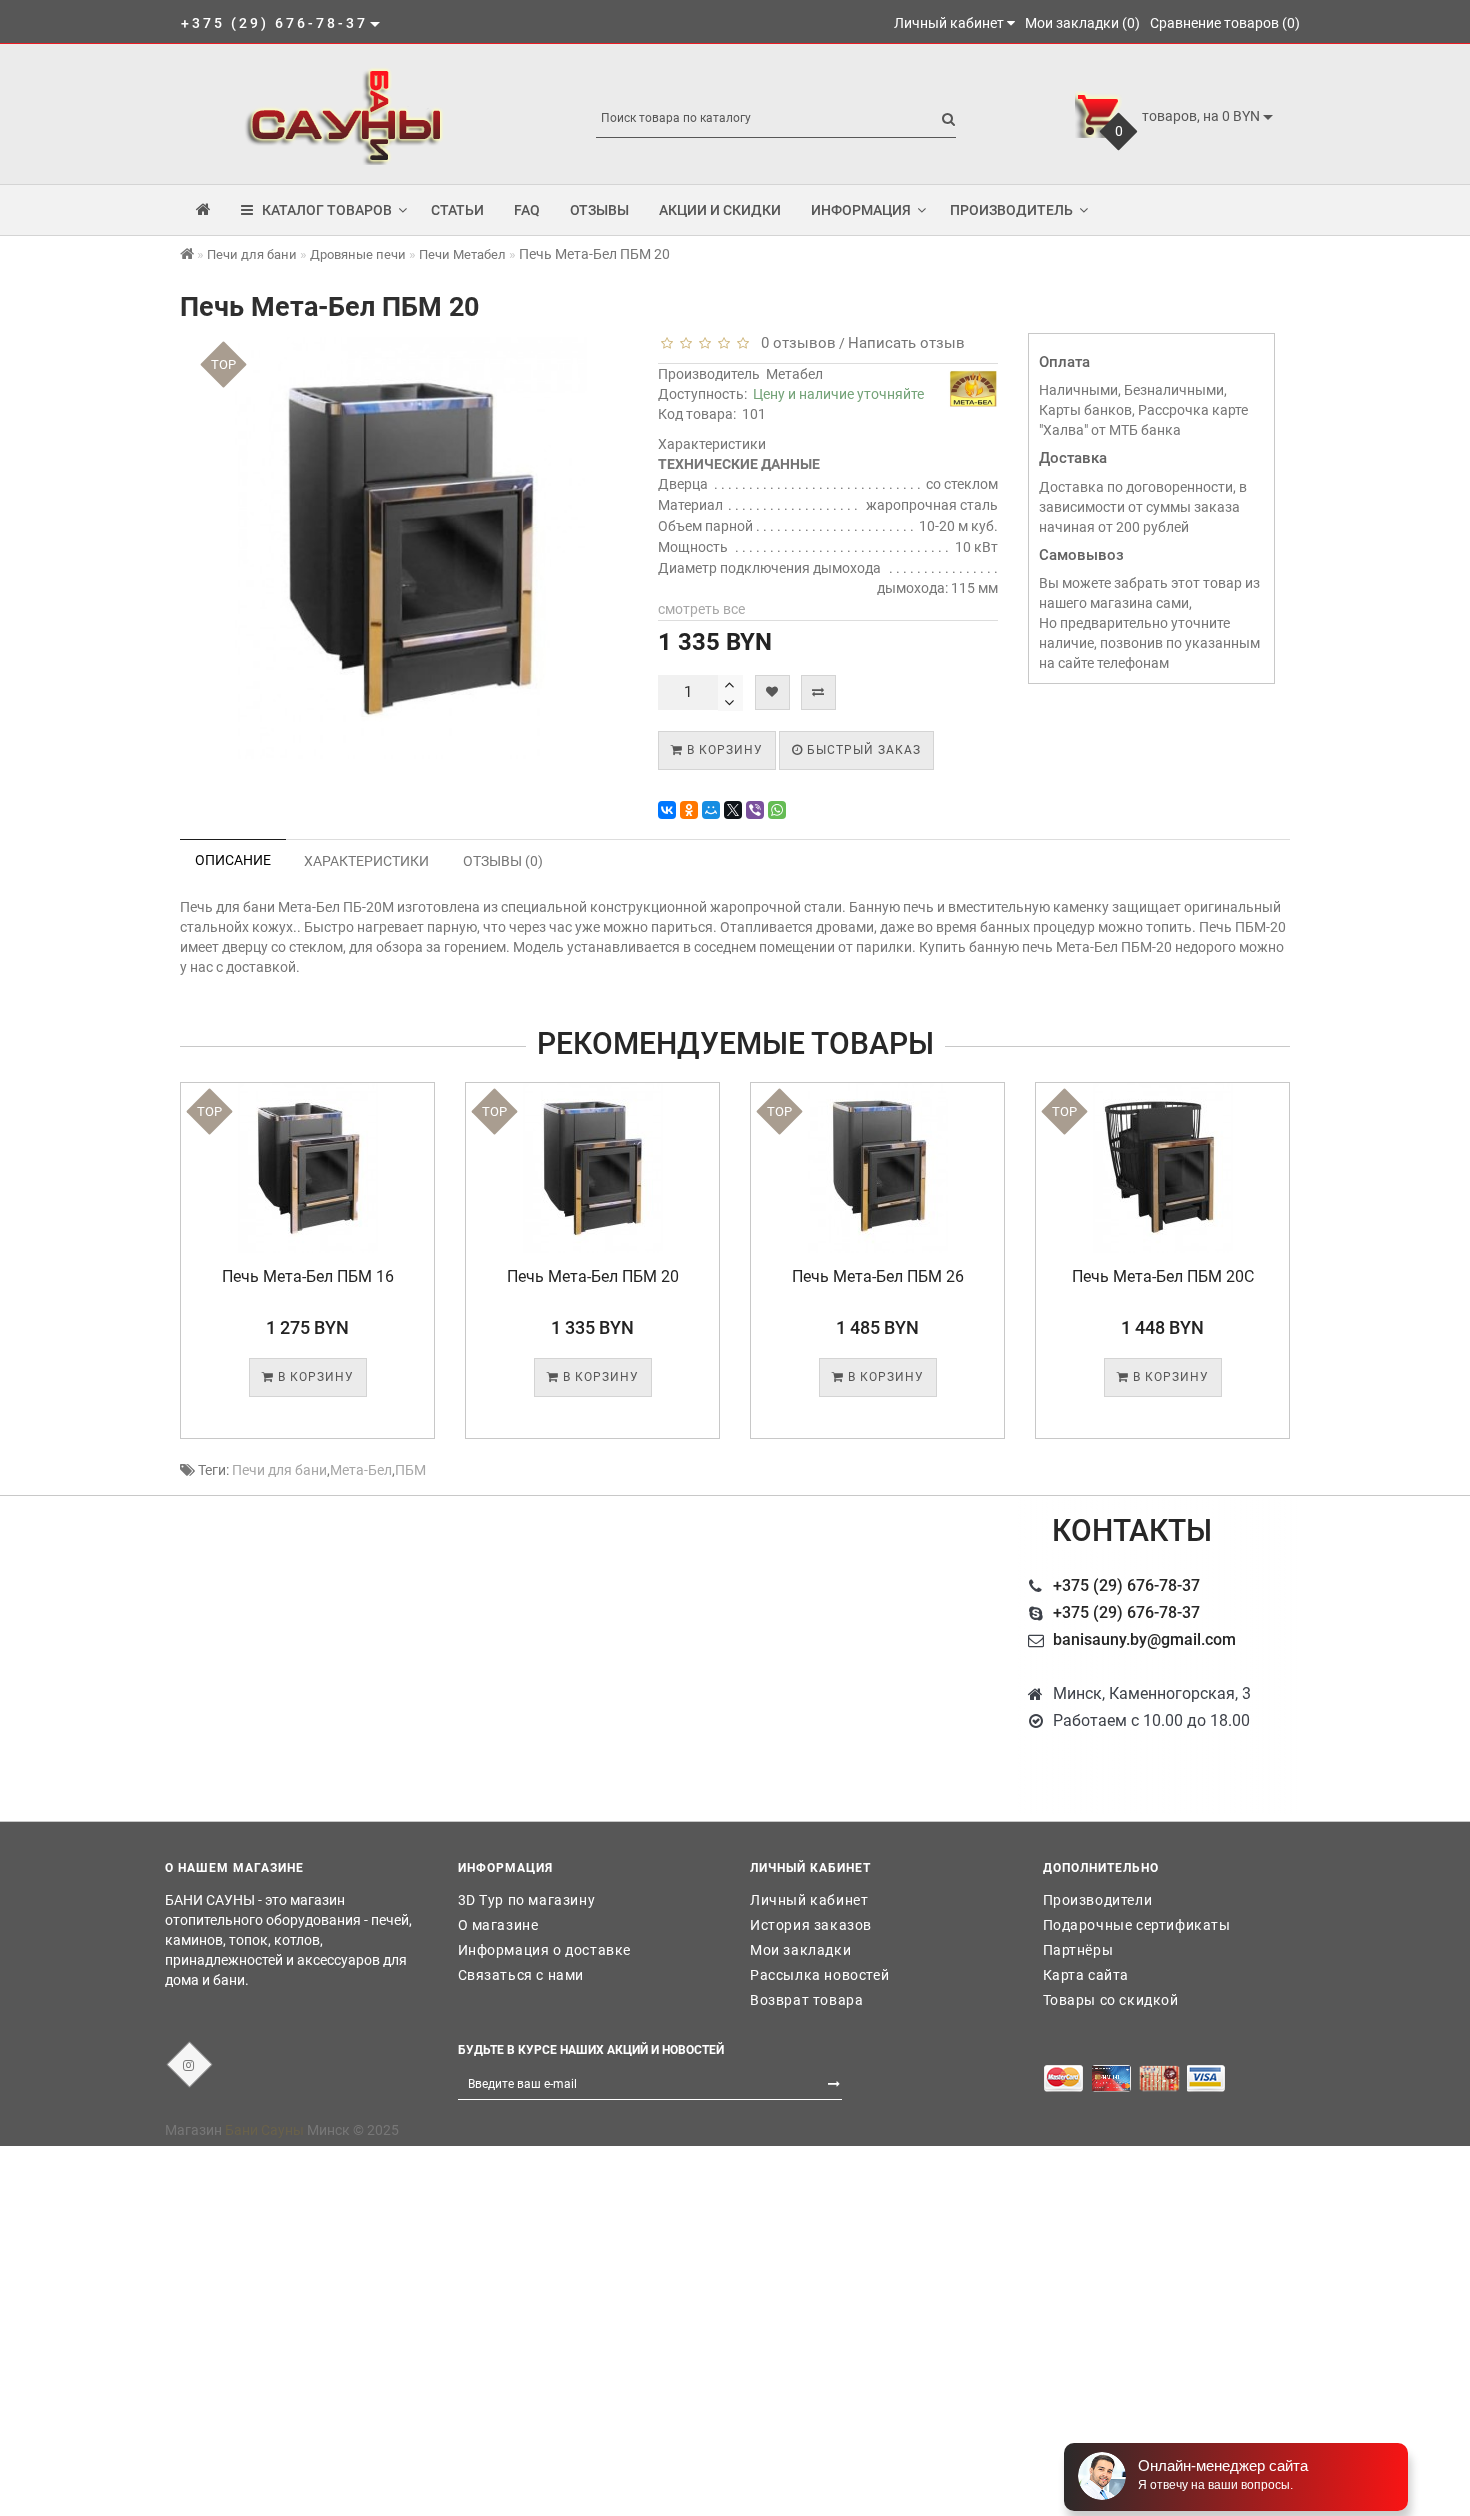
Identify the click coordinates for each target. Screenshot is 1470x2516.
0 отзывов (794, 343)
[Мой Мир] (711, 810)
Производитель (1011, 210)
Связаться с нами (521, 1975)
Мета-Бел (361, 1470)
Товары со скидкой (1111, 2000)
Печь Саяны (1163, 1276)
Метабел (794, 374)
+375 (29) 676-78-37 (1126, 1585)
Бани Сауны (264, 2130)
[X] (733, 810)
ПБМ (410, 1470)
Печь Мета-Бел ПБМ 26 (593, 1276)
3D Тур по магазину (527, 1900)
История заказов (811, 1925)
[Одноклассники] (689, 810)
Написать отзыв (906, 343)
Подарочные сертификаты (1137, 1925)
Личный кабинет (809, 1900)
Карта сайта (1086, 1975)
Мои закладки (800, 1950)
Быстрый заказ (862, 750)
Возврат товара (806, 2000)
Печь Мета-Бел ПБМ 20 (308, 1276)
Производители (1098, 1900)
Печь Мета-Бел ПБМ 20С (878, 1276)
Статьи (457, 210)
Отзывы (599, 210)
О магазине (498, 1925)
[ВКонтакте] (667, 810)
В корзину (723, 750)
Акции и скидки (720, 210)
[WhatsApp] (777, 810)
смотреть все (701, 609)
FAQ (527, 210)
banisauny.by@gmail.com (1144, 1639)
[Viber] (755, 810)
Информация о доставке (545, 1950)
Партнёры (1078, 1950)
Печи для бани (279, 1470)
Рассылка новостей (819, 1975)
